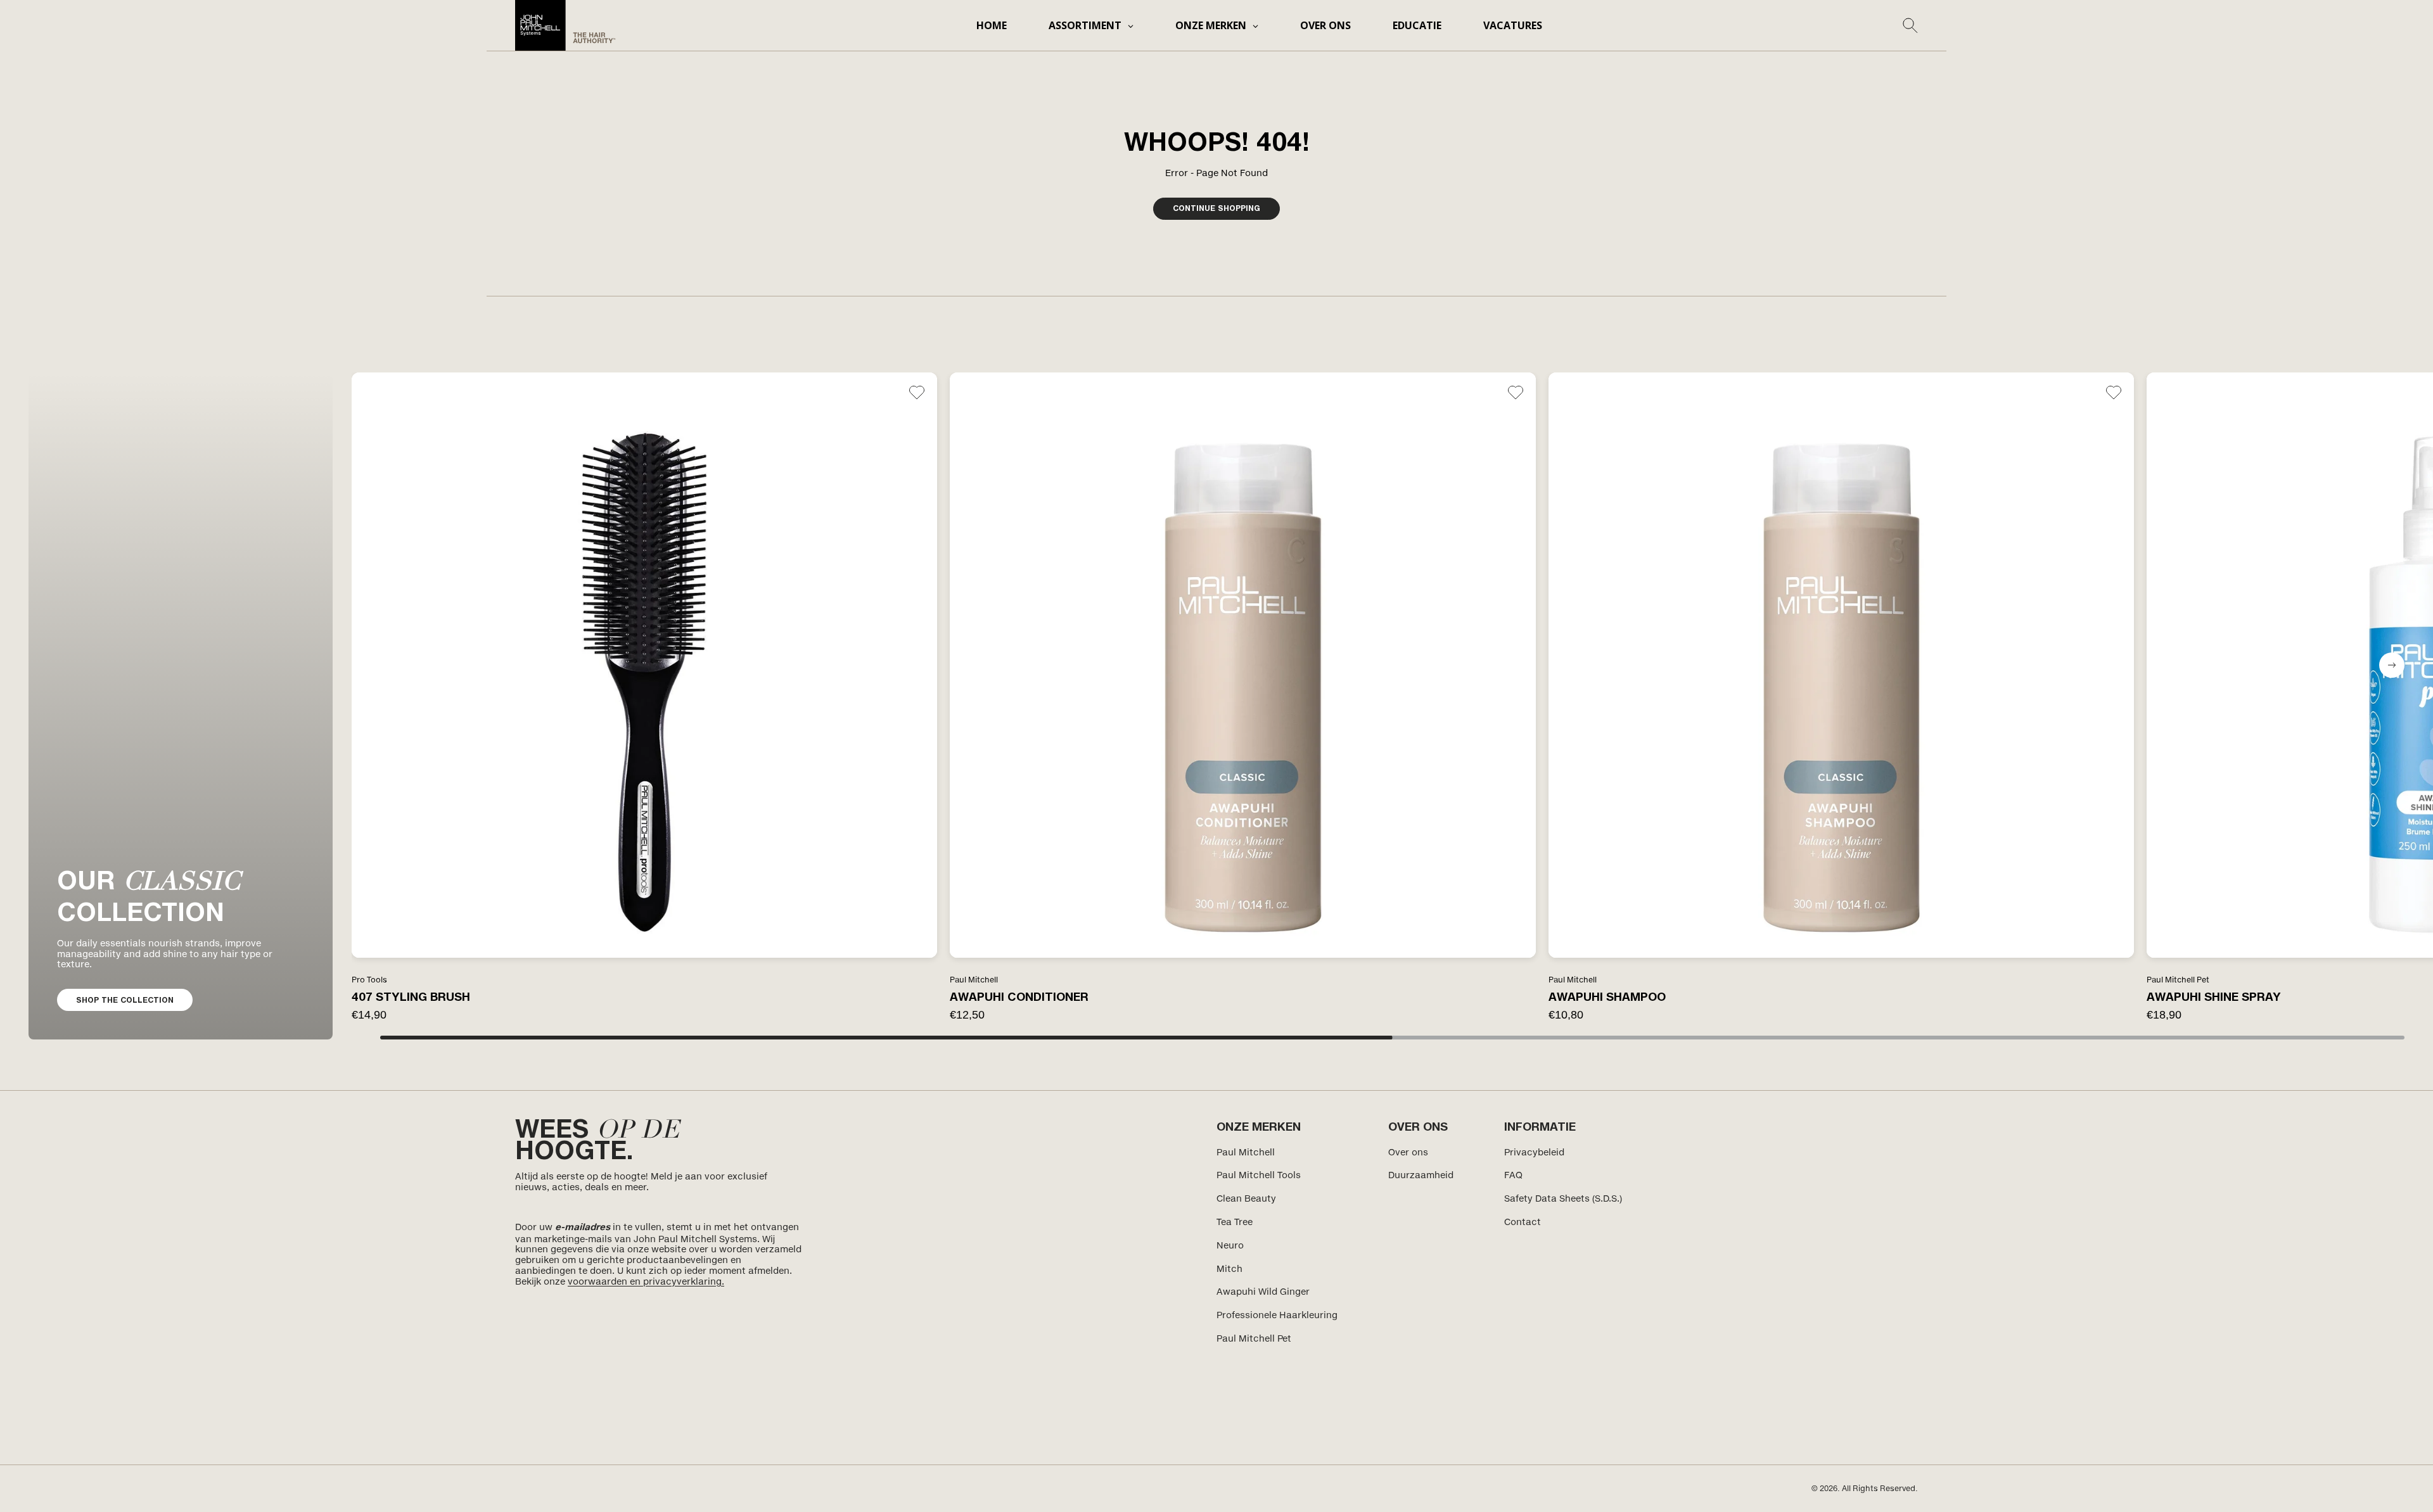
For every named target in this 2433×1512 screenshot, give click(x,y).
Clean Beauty (1246, 1198)
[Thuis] (565, 25)
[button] (2392, 665)
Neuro (1230, 1245)
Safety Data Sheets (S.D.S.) (1563, 1198)
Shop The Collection (125, 1000)
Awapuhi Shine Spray (2214, 996)
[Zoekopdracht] (1910, 25)
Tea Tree (1235, 1222)
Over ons (1408, 1152)
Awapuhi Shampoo (1607, 996)
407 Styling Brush (411, 996)
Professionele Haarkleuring (1277, 1315)
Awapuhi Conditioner (1019, 996)
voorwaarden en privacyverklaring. (646, 1281)
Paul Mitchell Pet (1254, 1338)
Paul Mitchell (1246, 1152)
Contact (1523, 1222)
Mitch (1229, 1268)
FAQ (1513, 1175)
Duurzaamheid (1421, 1175)
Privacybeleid (1534, 1152)
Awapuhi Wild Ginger (1263, 1291)
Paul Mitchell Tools (1259, 1175)
